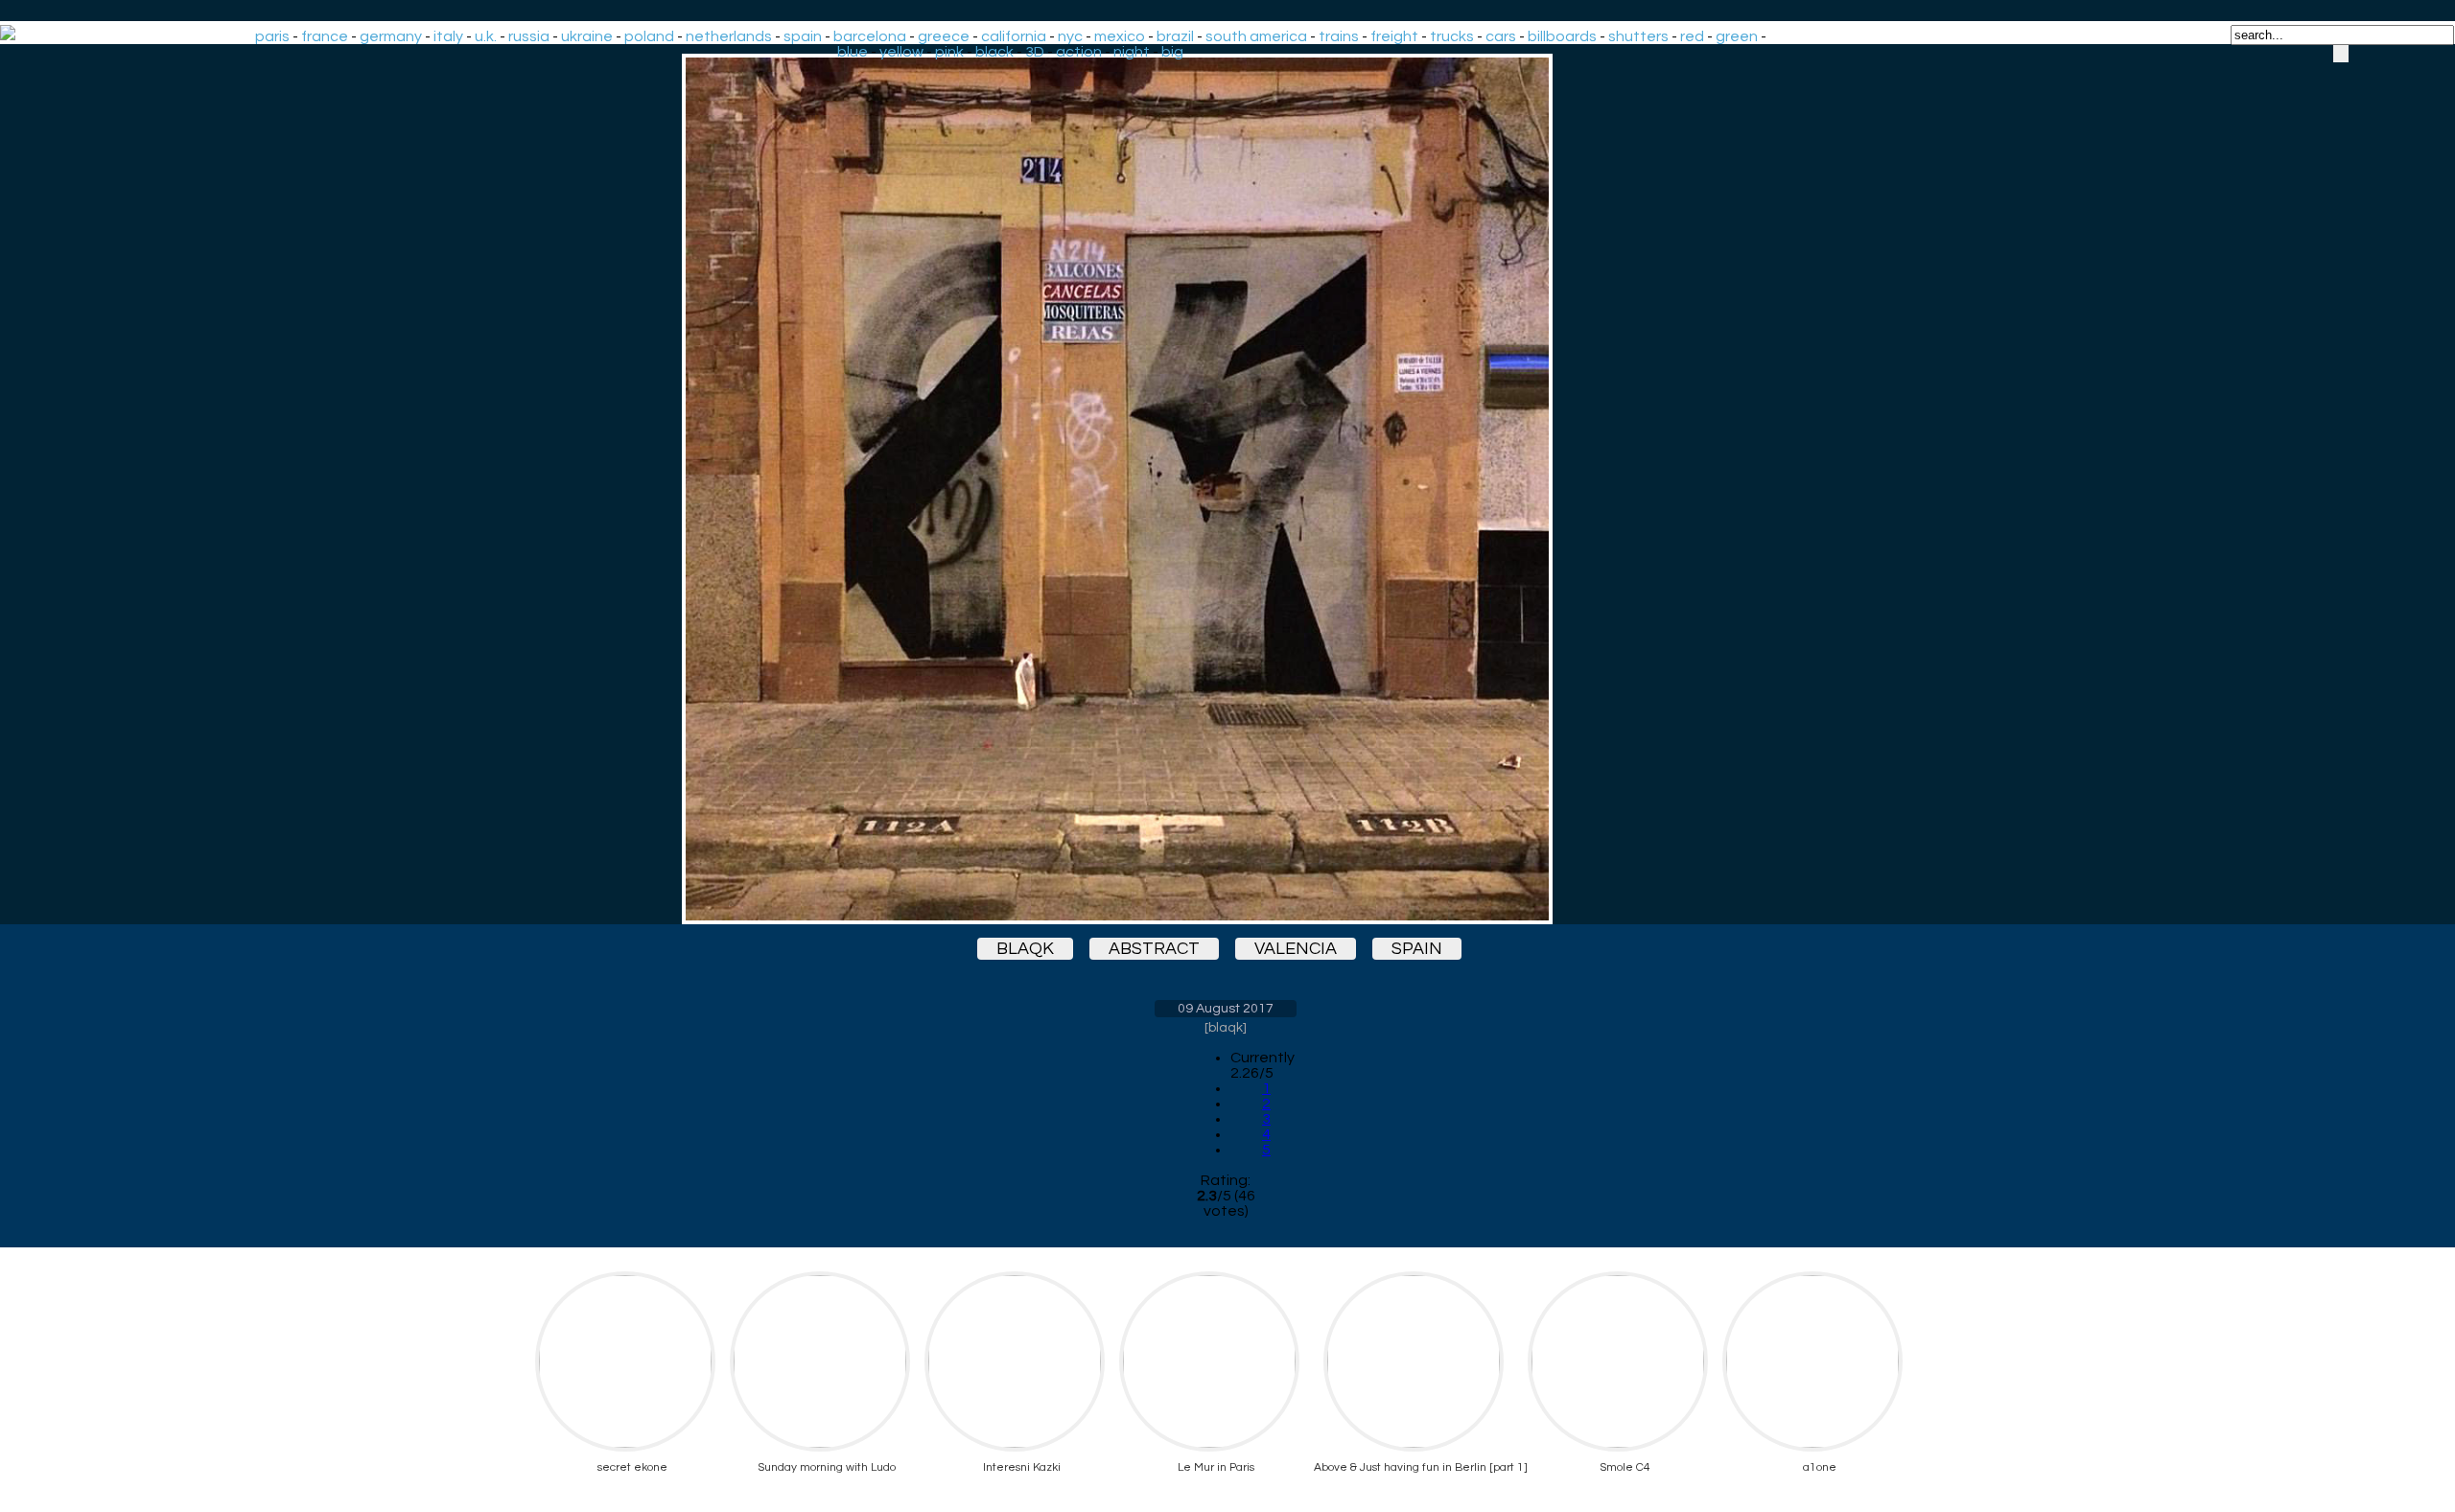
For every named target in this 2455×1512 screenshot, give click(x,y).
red (1692, 36)
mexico (1120, 36)
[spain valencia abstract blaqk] (1226, 489)
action (1079, 52)
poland (649, 36)
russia (529, 36)
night (1132, 52)
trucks (1452, 36)
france (325, 36)
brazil (1175, 36)
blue (853, 52)
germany (391, 36)
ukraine (587, 36)
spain (803, 36)
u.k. (486, 36)
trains (1339, 36)
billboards (1562, 36)
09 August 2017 (1226, 1009)
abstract (1154, 949)
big (1172, 52)
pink (949, 52)
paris (272, 36)
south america (1256, 36)
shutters (1638, 36)
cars (1501, 36)
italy (448, 36)
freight (1394, 36)
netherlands (729, 36)
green (1737, 36)
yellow (901, 52)
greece (944, 36)
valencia (1296, 949)
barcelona (870, 36)
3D (1035, 52)
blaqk (1025, 949)
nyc (1070, 36)
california (1014, 36)
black (994, 52)
